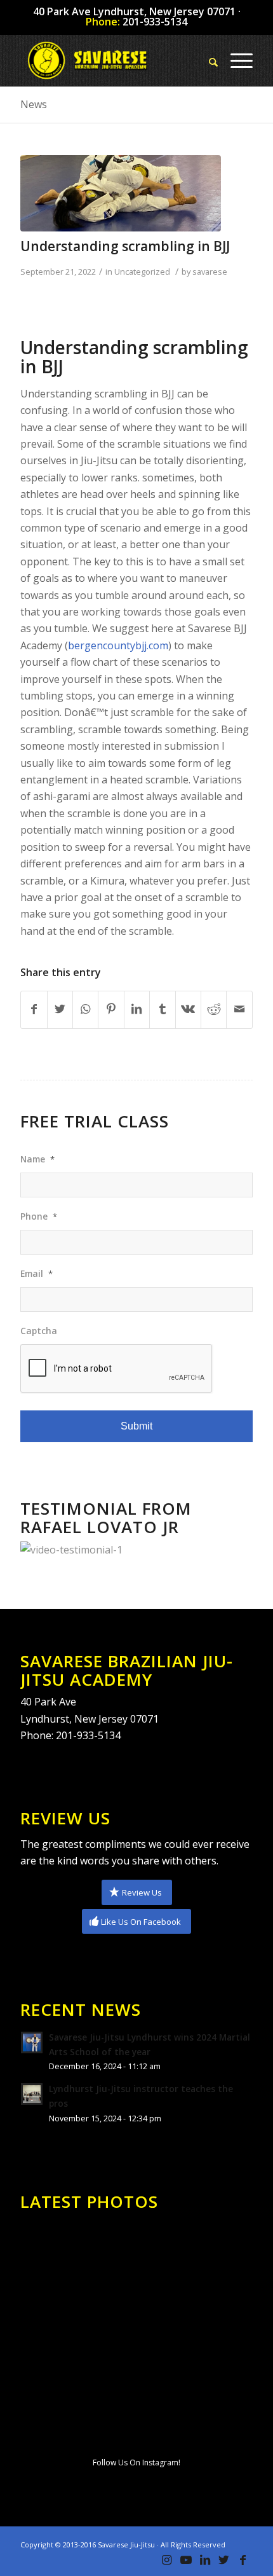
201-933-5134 (155, 22)
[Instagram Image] (58, 2253)
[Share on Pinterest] (111, 1009)
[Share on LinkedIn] (137, 1009)
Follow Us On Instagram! (136, 2462)
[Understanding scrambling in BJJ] (121, 193)
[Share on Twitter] (60, 1009)
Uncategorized (142, 272)
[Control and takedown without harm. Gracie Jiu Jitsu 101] (136, 2334)
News (34, 104)
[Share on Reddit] (214, 1009)
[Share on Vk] (188, 1009)
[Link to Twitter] (224, 2560)
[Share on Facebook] (34, 1009)
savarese (210, 272)
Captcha (39, 1331)
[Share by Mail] (239, 1009)
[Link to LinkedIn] (205, 2560)
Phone (39, 1216)
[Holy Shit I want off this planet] (215, 2333)
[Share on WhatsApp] (85, 1009)
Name (37, 1159)
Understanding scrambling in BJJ (125, 246)
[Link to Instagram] (167, 2560)
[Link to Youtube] (186, 2560)
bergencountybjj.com (118, 645)
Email (37, 1274)
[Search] (207, 60)
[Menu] (235, 60)
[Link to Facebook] (243, 2560)
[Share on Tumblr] (162, 1009)
